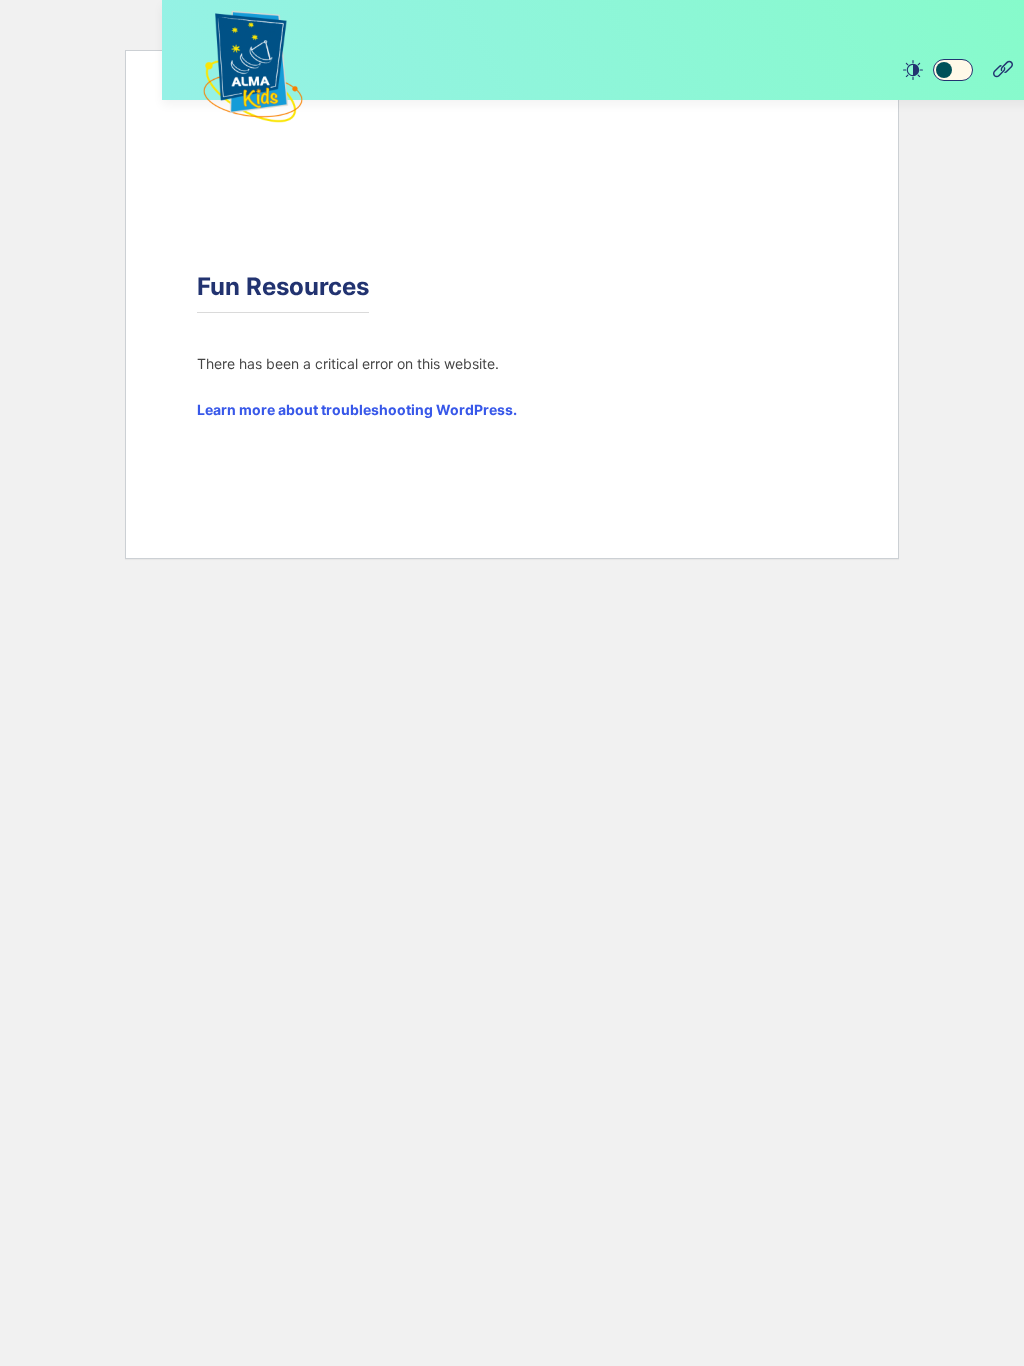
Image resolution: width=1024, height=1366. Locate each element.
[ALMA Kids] (253, 66)
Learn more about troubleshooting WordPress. (357, 409)
